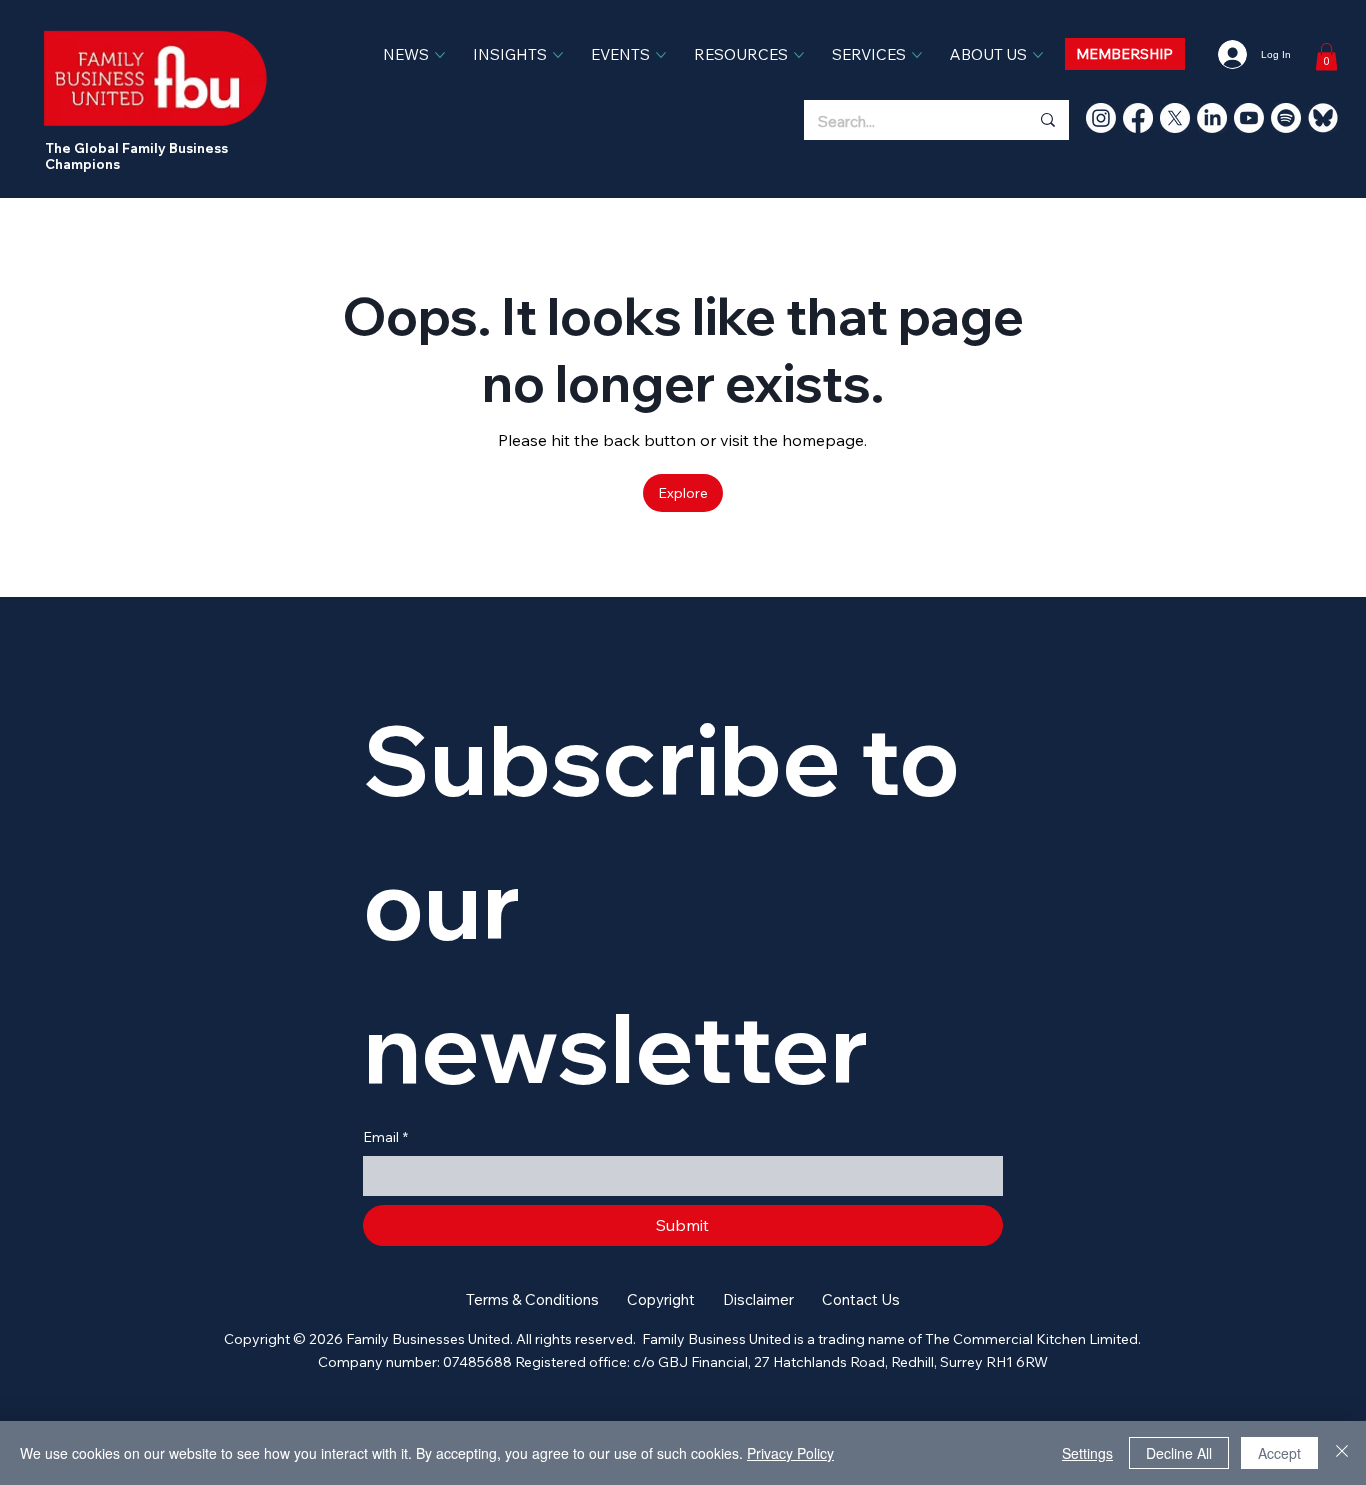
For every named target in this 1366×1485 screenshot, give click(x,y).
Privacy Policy (790, 1453)
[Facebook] (1138, 118)
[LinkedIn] (1212, 118)
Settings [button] (1087, 1453)
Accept (1279, 1453)
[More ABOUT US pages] (1038, 55)
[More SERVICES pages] (917, 55)
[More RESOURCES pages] (799, 55)
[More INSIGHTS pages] (558, 55)
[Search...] (1047, 120)
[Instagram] (1101, 118)
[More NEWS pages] (440, 55)
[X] (1175, 118)
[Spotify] (1286, 118)
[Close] (1342, 1453)
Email (385, 1137)
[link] (1326, 56)
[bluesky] (1323, 118)
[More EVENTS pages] (661, 55)
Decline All (1179, 1453)
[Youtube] (1249, 118)
